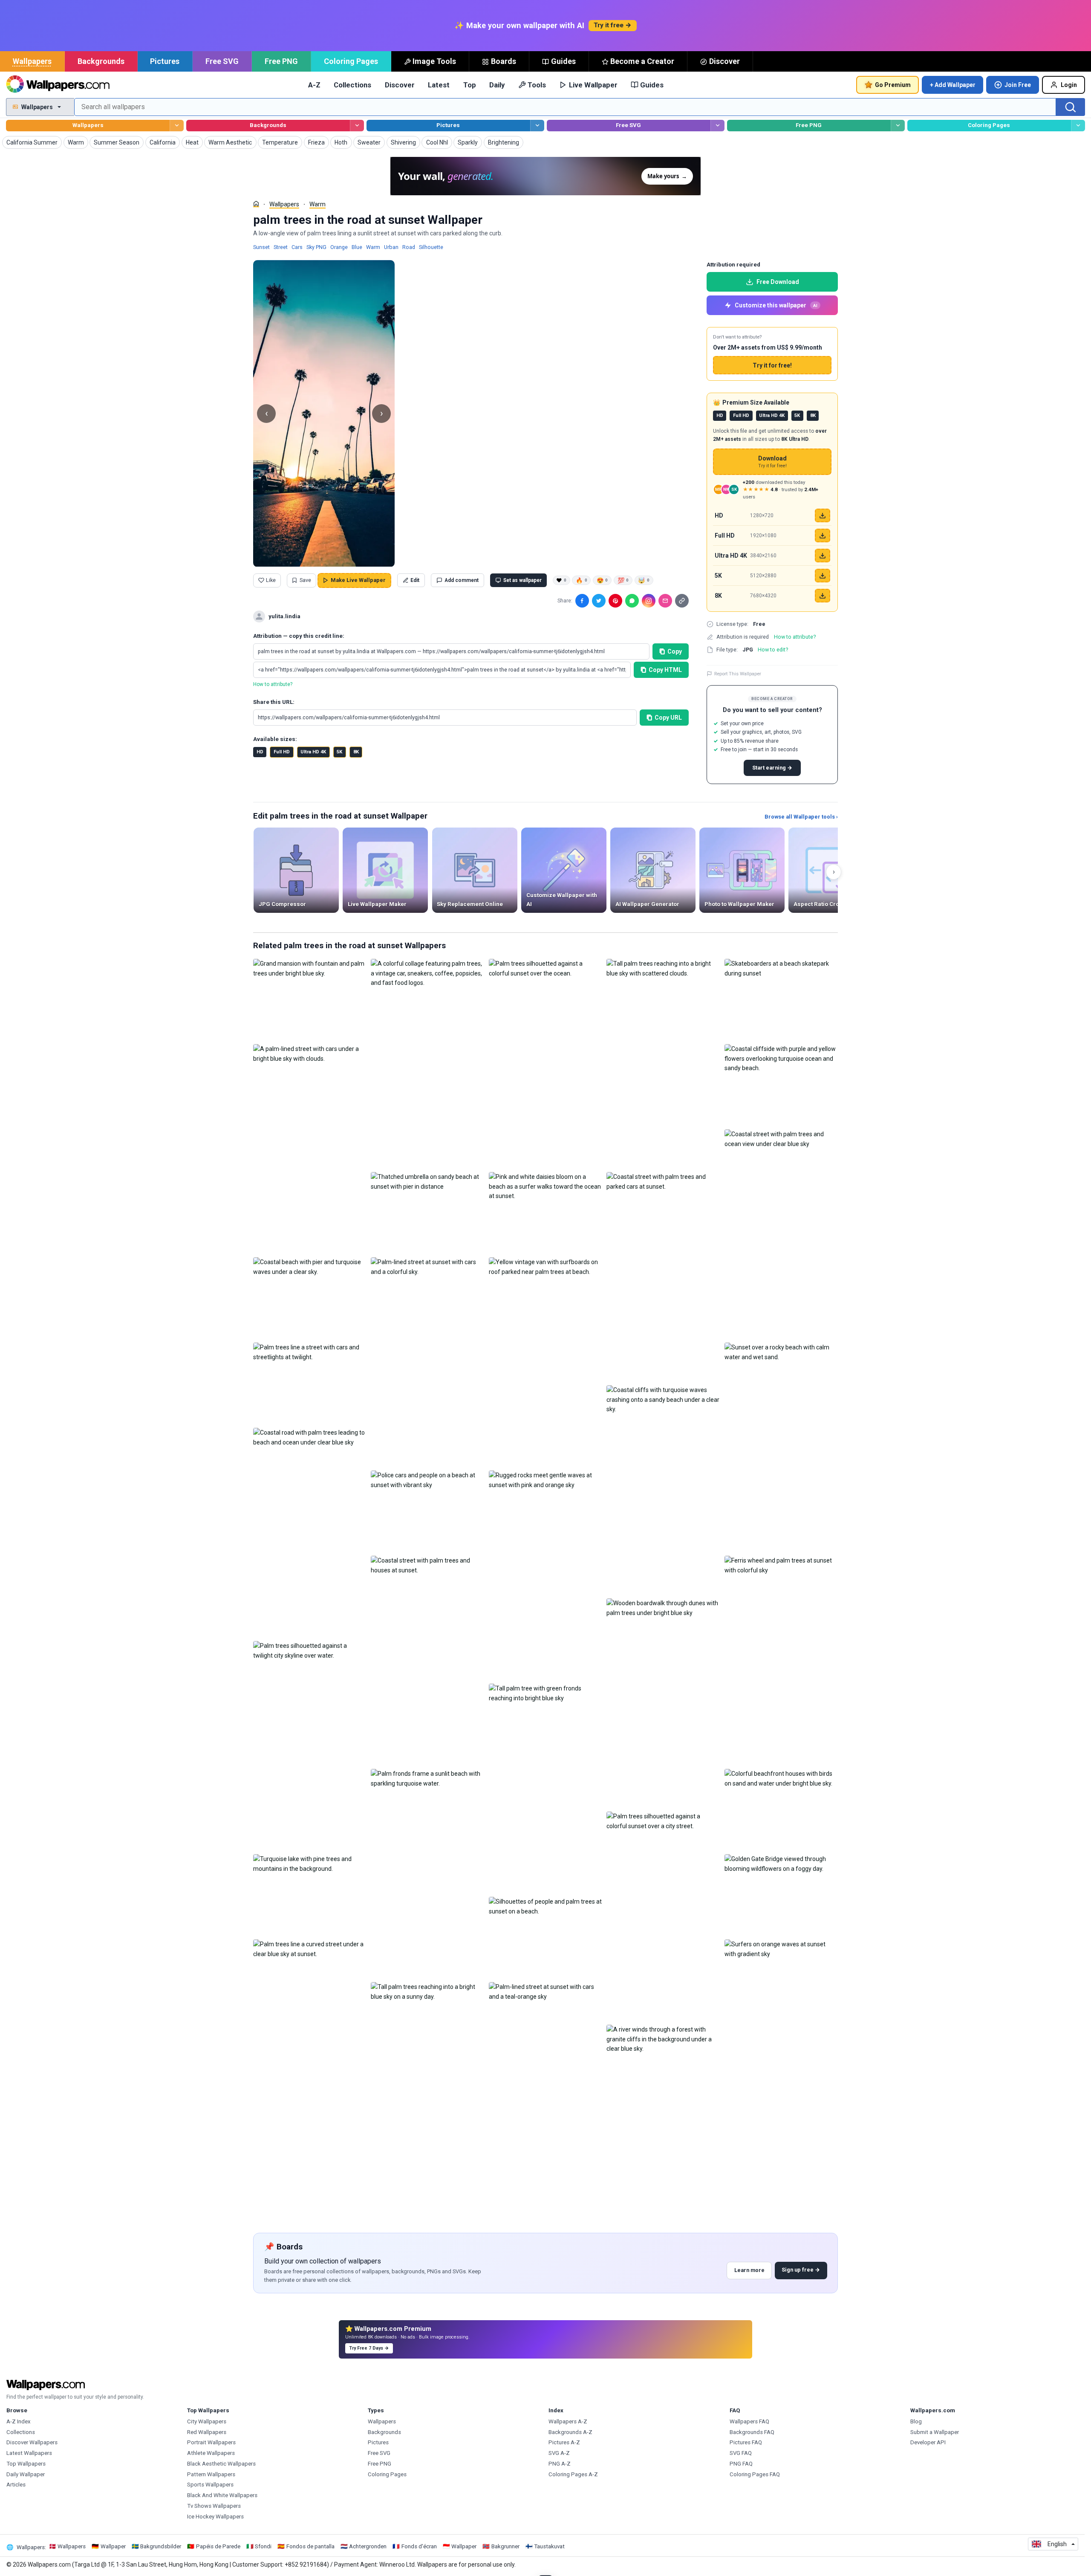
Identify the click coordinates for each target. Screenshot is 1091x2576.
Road (409, 247)
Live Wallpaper (593, 85)
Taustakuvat (549, 2546)
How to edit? (773, 650)
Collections (352, 85)
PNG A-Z (560, 2464)
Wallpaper (113, 2546)
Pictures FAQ (746, 2442)
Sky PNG (316, 247)
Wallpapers (32, 61)
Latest (439, 85)
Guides (563, 61)
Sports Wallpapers (210, 2485)
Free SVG (222, 61)
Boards (504, 61)
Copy (675, 651)
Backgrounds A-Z (570, 2432)
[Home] (256, 204)
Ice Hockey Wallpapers (215, 2517)
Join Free (1018, 85)
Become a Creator (642, 61)
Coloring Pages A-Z (573, 2474)
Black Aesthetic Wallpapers (221, 2464)
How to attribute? (273, 684)
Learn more (749, 2270)
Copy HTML (665, 670)
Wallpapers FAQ (749, 2421)
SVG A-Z (559, 2453)
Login (1069, 85)
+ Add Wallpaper (953, 85)
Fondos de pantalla (310, 2546)
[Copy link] (682, 601)
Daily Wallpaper (26, 2474)
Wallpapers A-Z (568, 2421)
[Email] (665, 601)
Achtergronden (368, 2546)
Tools (537, 85)
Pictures (165, 61)
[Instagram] (649, 601)
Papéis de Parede (218, 2546)
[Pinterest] (615, 601)
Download (772, 462)
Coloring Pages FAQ (755, 2474)
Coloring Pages (351, 61)
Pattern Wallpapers (211, 2474)
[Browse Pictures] (537, 126)
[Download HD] (823, 515)
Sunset (261, 247)
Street (281, 247)
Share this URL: (274, 702)
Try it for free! (772, 365)
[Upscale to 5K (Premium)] (823, 576)
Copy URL (668, 718)
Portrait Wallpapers (211, 2442)
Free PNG (281, 61)
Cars (297, 247)
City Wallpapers (207, 2421)
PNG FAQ (741, 2464)
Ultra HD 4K (313, 752)
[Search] (1071, 107)
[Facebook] (582, 601)
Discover (724, 61)
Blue (357, 247)
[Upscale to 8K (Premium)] (823, 596)
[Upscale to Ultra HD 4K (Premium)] (823, 556)
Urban (391, 247)
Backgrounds (101, 61)
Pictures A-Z (564, 2442)
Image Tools (434, 61)
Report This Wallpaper (738, 674)
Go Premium (893, 85)
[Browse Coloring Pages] (1078, 126)
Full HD (282, 752)
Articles (16, 2485)
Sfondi (263, 2546)
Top (470, 85)
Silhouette (431, 247)
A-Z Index (19, 2421)
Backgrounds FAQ (752, 2432)
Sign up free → (801, 2270)
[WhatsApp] (632, 601)
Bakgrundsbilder (161, 2546)
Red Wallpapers (207, 2432)
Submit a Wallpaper (935, 2432)
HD (260, 752)
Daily (497, 85)
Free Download (778, 282)
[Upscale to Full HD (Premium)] (823, 535)
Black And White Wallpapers (222, 2495)
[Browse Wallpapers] (177, 126)
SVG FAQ (741, 2453)
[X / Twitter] (599, 601)
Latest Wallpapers (29, 2453)
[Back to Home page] (58, 85)
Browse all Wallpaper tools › (801, 817)
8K (356, 752)
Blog (916, 2421)
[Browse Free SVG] (717, 126)
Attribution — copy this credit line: (299, 636)
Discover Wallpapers (32, 2442)
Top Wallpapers (26, 2464)
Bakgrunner (505, 2546)
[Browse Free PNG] (898, 126)
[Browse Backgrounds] (357, 126)
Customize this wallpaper (776, 305)
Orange (339, 247)
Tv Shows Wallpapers (214, 2506)
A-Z (314, 85)
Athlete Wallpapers (211, 2453)
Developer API (928, 2442)
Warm (317, 204)
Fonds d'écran (419, 2546)
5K (339, 752)
